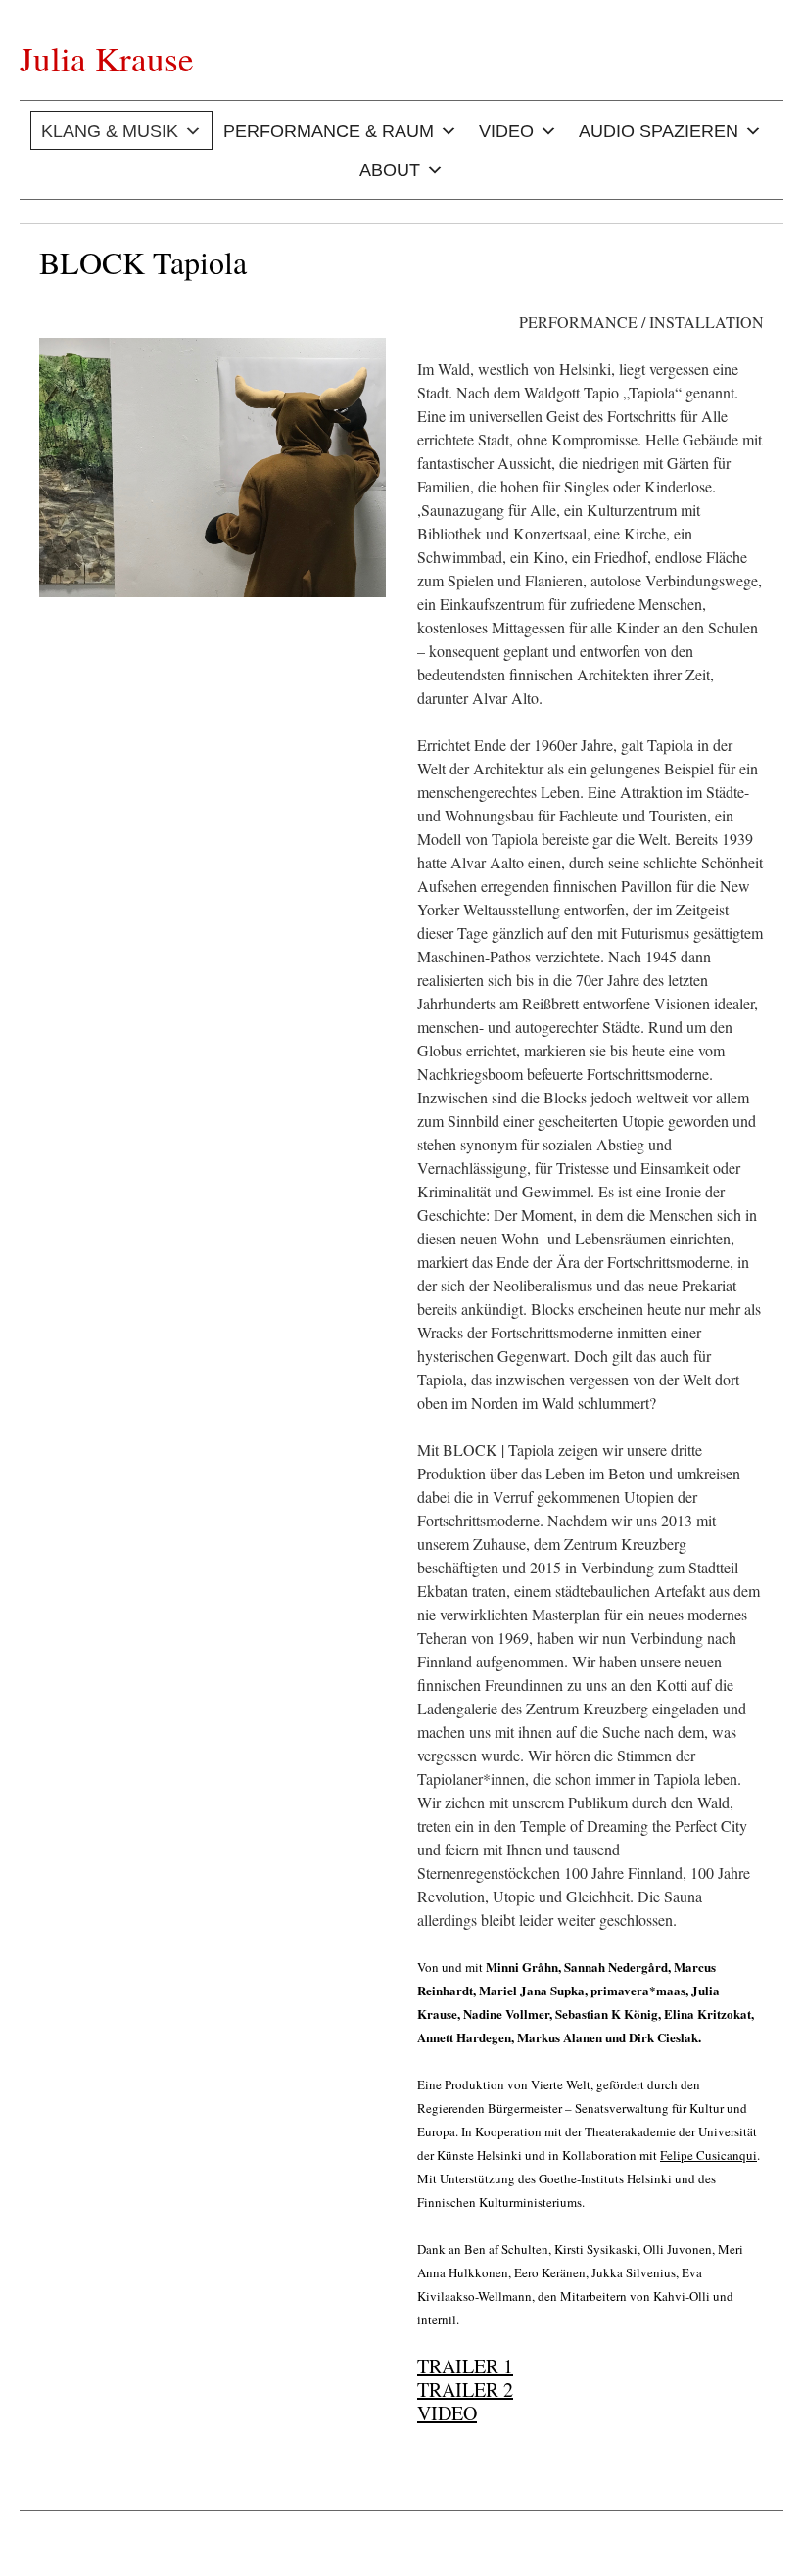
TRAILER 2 (465, 2389)
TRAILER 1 (465, 2366)
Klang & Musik (110, 131)
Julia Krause (107, 58)
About (390, 170)
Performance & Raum (329, 131)
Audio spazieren (659, 131)
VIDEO (447, 2413)
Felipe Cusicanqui (709, 2155)
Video (506, 131)
